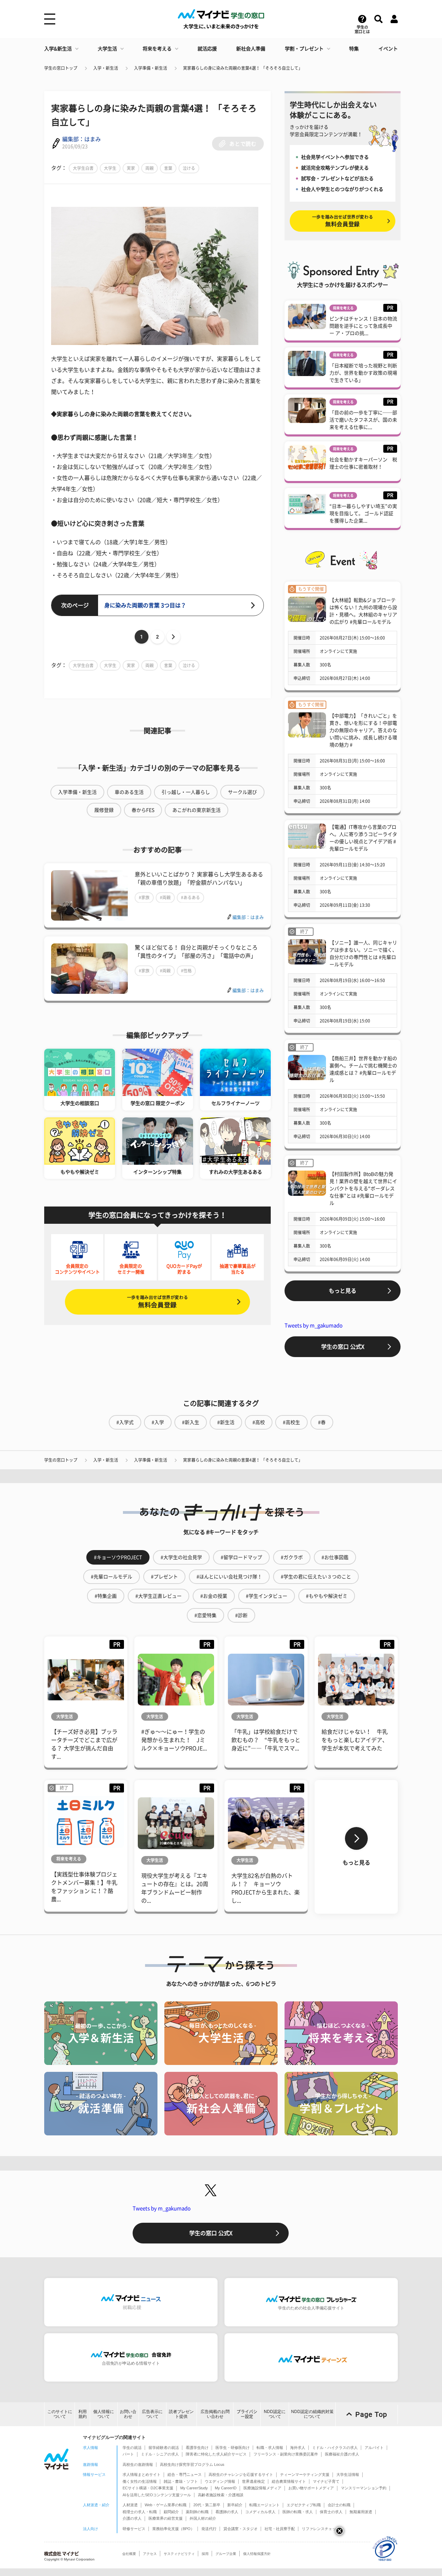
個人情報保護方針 (257, 2554)
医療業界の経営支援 (166, 2518)
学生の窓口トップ (61, 68)
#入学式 (125, 1422)
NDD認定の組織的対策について (312, 2414)
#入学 (158, 1422)
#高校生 (291, 1422)
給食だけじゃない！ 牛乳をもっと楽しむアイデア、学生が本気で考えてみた (355, 1740)
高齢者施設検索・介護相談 (221, 2495)
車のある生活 (129, 792)
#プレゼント (164, 1577)
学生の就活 (132, 2448)
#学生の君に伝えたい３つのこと (316, 1577)
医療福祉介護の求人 (342, 2454)
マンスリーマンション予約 (364, 2488)
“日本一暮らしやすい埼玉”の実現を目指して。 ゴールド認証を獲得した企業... (363, 513)
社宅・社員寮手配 (280, 2529)
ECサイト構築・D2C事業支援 (148, 2488)
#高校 (259, 1422)
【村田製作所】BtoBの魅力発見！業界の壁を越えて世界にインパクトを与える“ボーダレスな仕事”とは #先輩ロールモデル (363, 1189)
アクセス (150, 2554)
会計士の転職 (339, 2505)
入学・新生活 (106, 68)
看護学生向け (197, 2448)
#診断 (241, 1615)
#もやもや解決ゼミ (327, 1596)
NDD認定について (275, 2414)
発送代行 (209, 2529)
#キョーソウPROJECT (118, 1557)
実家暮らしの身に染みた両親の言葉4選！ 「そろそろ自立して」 (243, 68)
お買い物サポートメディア (311, 2488)
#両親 (165, 897)
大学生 (110, 168)
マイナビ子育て (326, 2481)
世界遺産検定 (253, 2481)
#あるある (190, 897)
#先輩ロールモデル (112, 1577)
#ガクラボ (292, 1557)
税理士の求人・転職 (140, 2512)
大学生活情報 (348, 2474)
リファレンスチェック (321, 2529)
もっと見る (343, 1291)
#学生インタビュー (267, 1596)
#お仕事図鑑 (335, 1557)
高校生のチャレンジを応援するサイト (241, 2474)
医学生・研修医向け (233, 2448)
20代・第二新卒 (207, 2505)
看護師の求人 (227, 2512)
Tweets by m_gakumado (314, 1325)
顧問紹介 (171, 2512)
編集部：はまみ (81, 139)
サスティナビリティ (179, 2554)
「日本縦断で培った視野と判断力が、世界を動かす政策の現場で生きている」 (363, 373)
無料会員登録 (157, 1302)
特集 (354, 49)
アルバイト (374, 2448)
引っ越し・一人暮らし (186, 792)
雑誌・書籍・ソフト (181, 2481)
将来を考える (157, 49)
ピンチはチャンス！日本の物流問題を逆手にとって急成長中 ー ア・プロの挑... (363, 326)
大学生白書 (83, 168)
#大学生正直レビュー (158, 1596)
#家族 (144, 897)
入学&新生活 (58, 49)
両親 (150, 168)
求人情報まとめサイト (142, 2474)
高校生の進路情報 (138, 2464)
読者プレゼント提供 (181, 2414)
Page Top (371, 2414)
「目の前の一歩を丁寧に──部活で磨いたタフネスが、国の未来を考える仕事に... (363, 420)
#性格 (186, 971)
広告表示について (152, 2414)
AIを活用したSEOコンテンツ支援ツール (157, 2495)
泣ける (189, 168)
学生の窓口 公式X (343, 1347)
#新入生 (191, 1422)
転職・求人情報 (270, 2448)
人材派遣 (130, 2505)
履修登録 (104, 810)
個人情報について (104, 2414)
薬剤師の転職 (197, 2512)
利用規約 (83, 2414)
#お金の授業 (214, 1596)
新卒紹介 (235, 2505)
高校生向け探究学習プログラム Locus (192, 2464)
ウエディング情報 (220, 2481)
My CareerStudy (194, 2488)
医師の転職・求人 (298, 2512)
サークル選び (242, 792)
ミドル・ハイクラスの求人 (335, 2448)
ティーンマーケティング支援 (305, 2474)
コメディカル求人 (260, 2512)
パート (128, 2454)
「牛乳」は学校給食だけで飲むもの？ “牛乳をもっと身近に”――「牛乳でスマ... (266, 1740)
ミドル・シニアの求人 (160, 2454)
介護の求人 (132, 2518)
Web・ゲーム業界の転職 (166, 2505)
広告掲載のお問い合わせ (215, 2414)
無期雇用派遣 (361, 2512)
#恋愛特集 (205, 1615)
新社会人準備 (251, 49)
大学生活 (107, 49)
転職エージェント (265, 2505)
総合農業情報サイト (289, 2481)
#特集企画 (106, 1596)
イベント (388, 49)
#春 (322, 1422)
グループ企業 (226, 2554)
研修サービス (134, 2529)
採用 (205, 2554)
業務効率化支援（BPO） (173, 2529)
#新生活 (226, 1422)
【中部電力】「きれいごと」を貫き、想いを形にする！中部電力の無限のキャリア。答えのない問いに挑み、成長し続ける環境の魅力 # (363, 730)
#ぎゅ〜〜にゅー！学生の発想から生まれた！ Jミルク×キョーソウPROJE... (174, 1740)
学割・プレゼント (304, 49)
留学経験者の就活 (164, 2448)
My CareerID (226, 2488)
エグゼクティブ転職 (304, 2505)
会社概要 (129, 2554)
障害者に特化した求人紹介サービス (216, 2454)
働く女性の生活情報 (140, 2481)
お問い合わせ (128, 2414)
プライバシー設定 (247, 2414)
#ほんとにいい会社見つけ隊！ (229, 1577)
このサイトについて (60, 2414)
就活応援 (207, 49)
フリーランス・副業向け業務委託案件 (286, 2454)
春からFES (143, 810)
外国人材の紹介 (203, 2518)
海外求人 (298, 2448)
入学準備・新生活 (151, 68)
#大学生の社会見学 (181, 1557)
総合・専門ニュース (185, 2474)
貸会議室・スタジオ (241, 2529)
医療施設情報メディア (262, 2488)
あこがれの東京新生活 (196, 810)
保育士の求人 (331, 2512)
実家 (131, 168)
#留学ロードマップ (241, 1557)
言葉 (168, 168)
